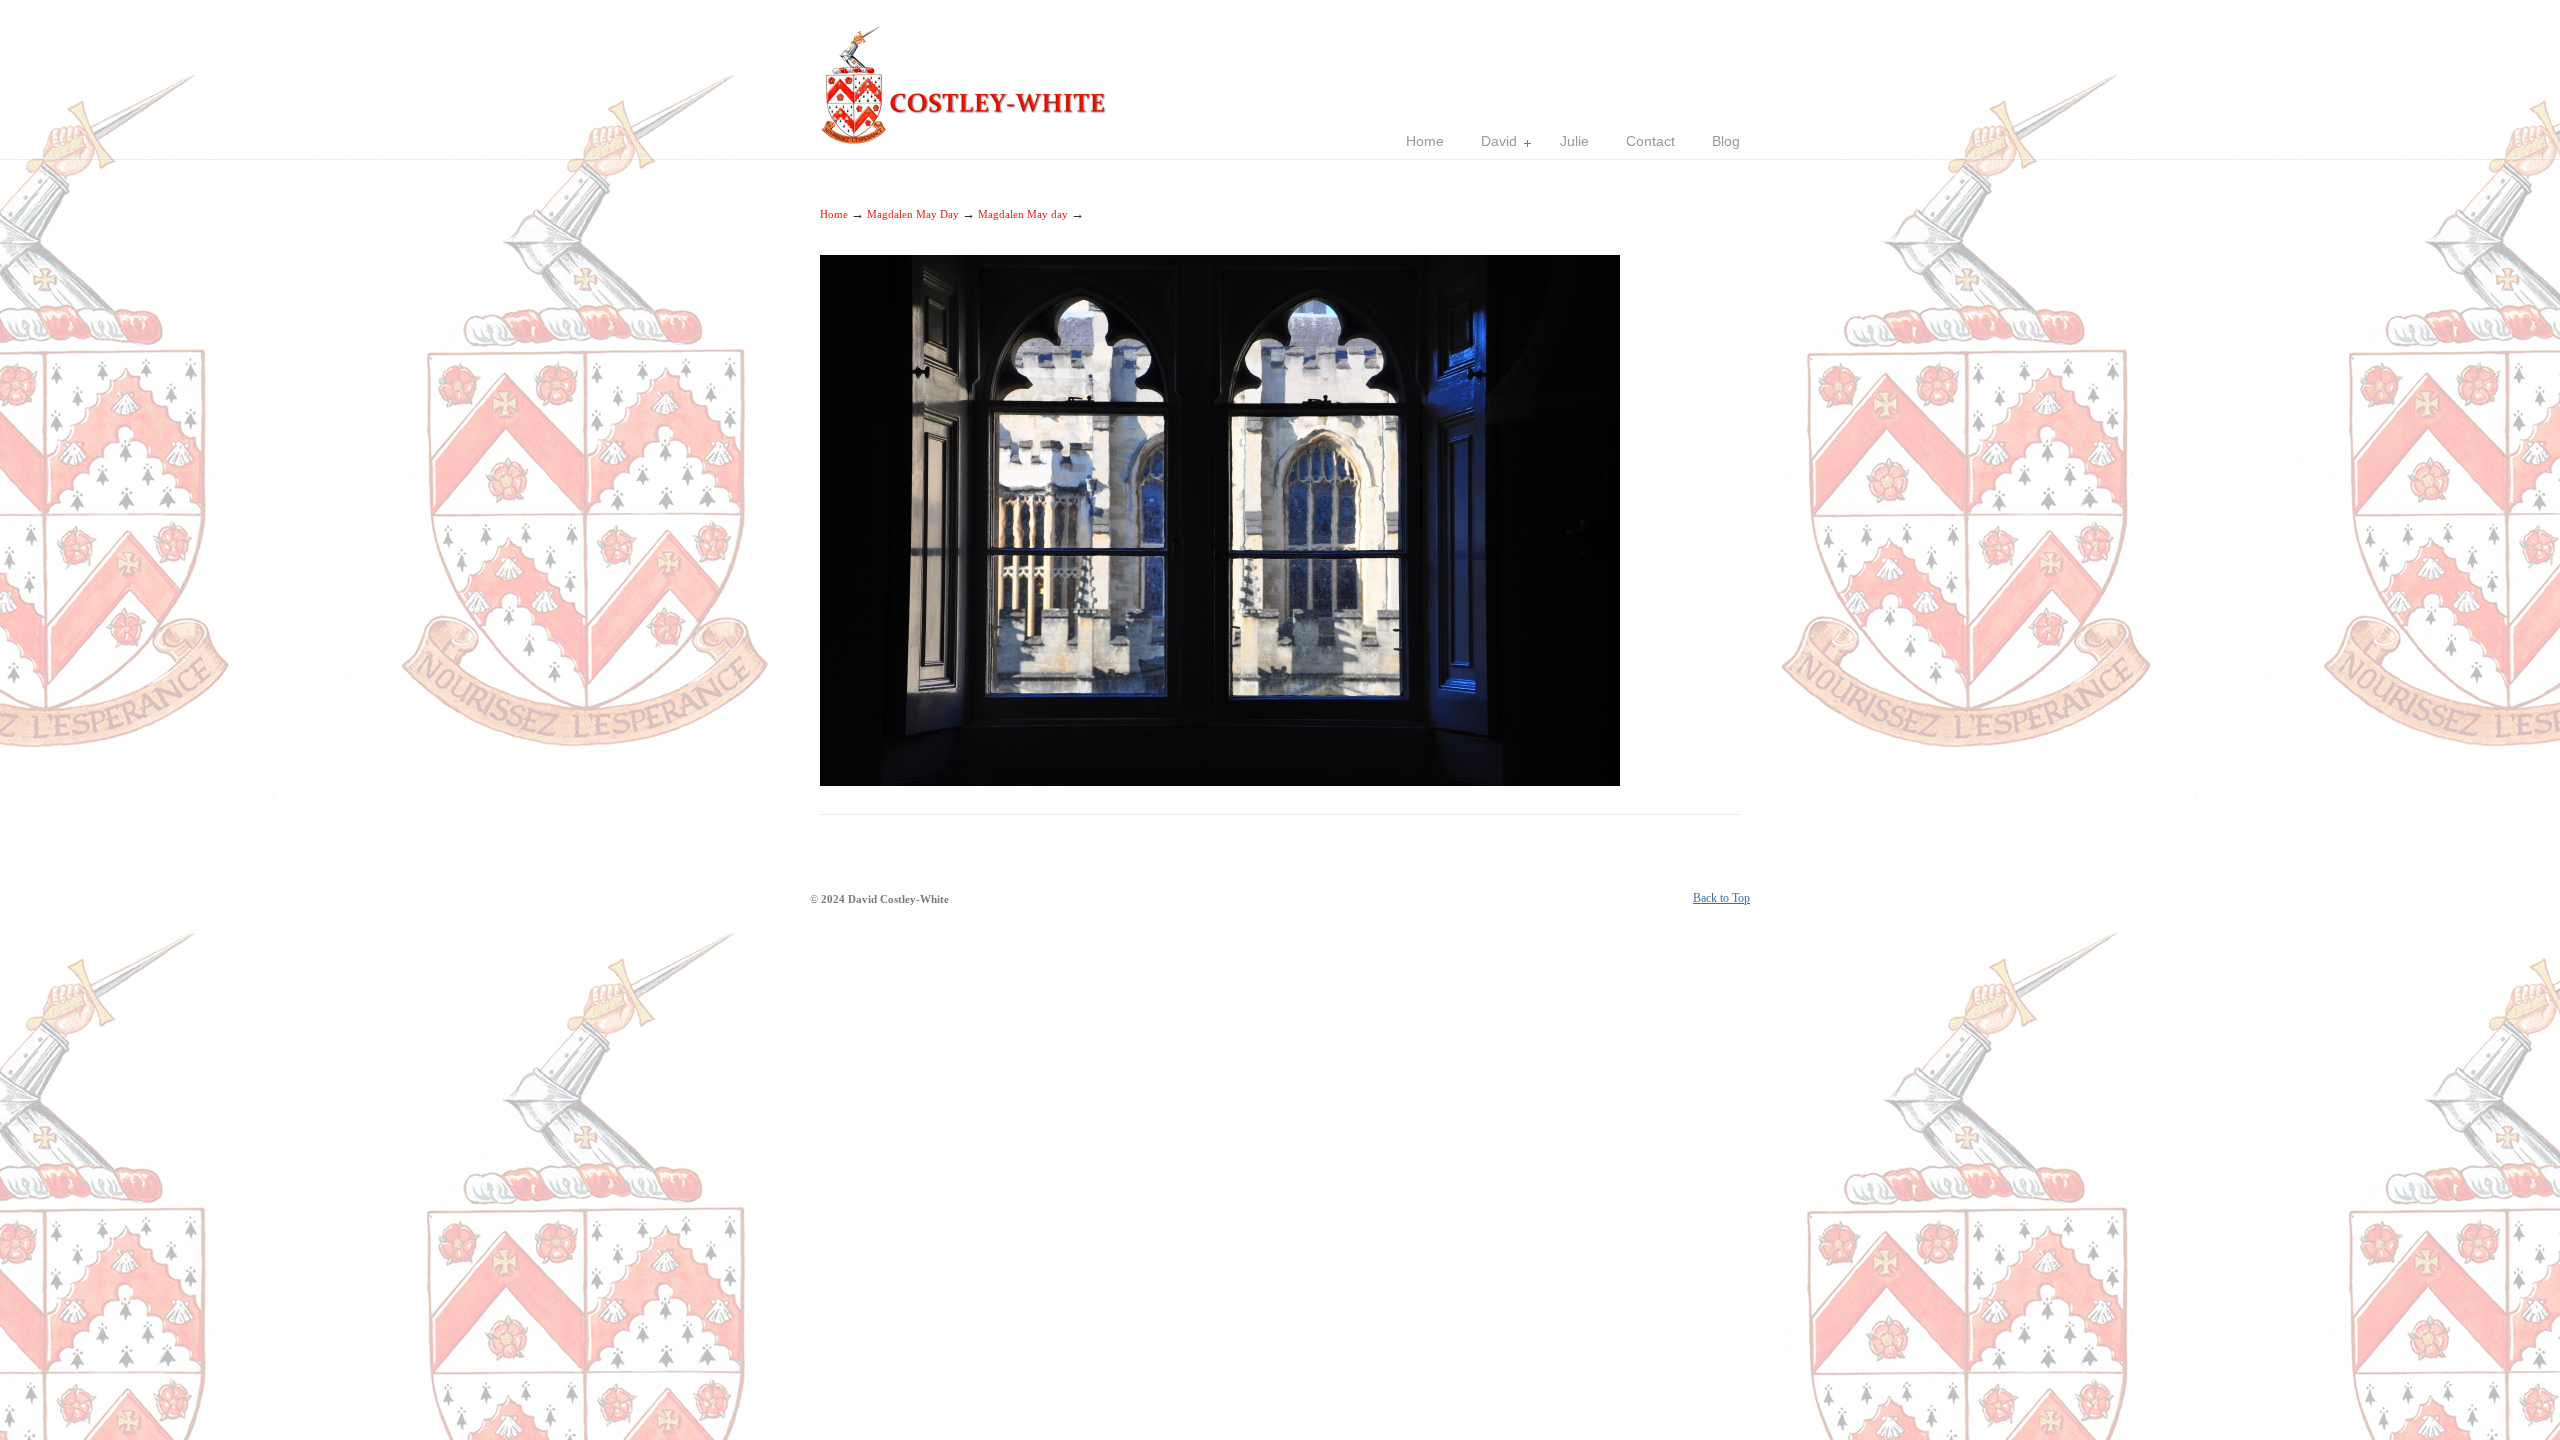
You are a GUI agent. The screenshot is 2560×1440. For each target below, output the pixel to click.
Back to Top (1721, 898)
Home (834, 214)
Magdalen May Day (913, 214)
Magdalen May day (1023, 214)
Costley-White (970, 76)
